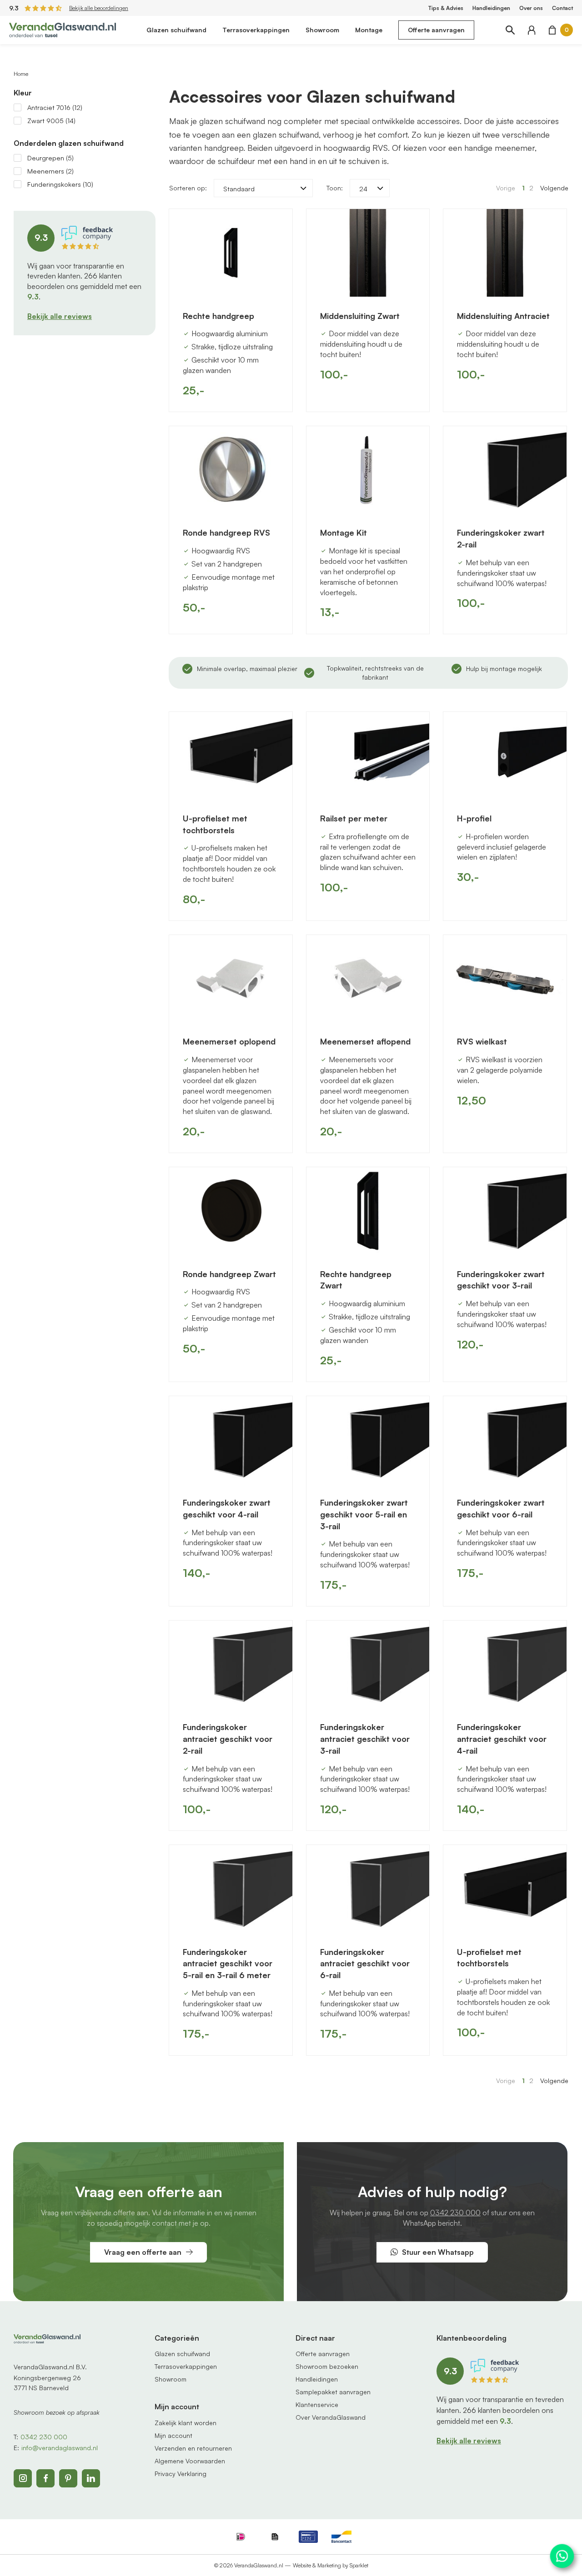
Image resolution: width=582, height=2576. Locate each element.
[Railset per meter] (368, 756)
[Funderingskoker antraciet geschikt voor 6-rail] (368, 1889)
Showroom (322, 30)
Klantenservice (317, 2404)
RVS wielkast (482, 1041)
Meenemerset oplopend (229, 1041)
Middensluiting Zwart (360, 316)
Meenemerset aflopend (365, 1041)
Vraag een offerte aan (143, 2252)
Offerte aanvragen (436, 30)
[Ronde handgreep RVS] (231, 470)
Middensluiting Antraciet (503, 316)
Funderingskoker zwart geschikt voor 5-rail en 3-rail (364, 1514)
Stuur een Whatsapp (438, 2252)
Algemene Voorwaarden (190, 2461)
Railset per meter (354, 818)
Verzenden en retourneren (193, 2448)
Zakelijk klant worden (186, 2423)
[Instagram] (23, 2478)
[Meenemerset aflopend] (368, 979)
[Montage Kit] (368, 470)
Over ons (531, 8)
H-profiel (474, 818)
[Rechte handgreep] (231, 253)
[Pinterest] (68, 2478)
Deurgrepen (50, 158)
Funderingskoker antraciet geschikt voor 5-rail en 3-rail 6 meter (228, 1963)
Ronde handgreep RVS (226, 532)
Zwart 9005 (51, 121)
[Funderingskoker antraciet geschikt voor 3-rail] (368, 1664)
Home (21, 74)
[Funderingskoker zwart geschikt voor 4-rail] (231, 1440)
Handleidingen (491, 8)
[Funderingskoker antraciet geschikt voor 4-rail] (505, 1664)
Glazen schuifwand (176, 30)
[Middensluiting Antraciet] (505, 253)
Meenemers (50, 171)
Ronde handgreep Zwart (229, 1274)
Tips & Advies (446, 8)
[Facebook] (45, 2478)
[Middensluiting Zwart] (368, 253)
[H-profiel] (505, 756)
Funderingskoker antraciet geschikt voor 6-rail (365, 1963)
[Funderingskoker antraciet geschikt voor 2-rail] (231, 1664)
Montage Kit (344, 532)
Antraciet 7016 (55, 107)
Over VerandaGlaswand (331, 2417)
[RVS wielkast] (505, 979)
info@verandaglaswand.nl (60, 2448)
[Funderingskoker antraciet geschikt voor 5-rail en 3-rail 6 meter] (231, 1889)
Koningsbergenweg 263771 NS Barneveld (47, 2383)
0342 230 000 (455, 2213)
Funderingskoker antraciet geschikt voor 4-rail (502, 1738)
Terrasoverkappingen (256, 30)
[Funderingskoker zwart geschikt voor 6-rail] (505, 1440)
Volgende (554, 188)
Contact (562, 8)
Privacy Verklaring (181, 2474)
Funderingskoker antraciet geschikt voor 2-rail (228, 1738)
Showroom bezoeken (327, 2366)
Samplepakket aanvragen (333, 2392)
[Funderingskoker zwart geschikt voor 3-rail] (505, 1211)
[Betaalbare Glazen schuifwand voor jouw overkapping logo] (63, 29)
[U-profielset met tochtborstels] (231, 756)
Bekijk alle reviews (60, 316)
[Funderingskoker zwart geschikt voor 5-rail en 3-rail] (368, 1440)
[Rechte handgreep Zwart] (368, 1211)
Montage (369, 30)
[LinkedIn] (91, 2478)
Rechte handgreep (218, 316)
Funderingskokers (60, 184)
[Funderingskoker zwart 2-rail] (505, 470)
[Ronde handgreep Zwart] (231, 1211)
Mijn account (173, 2435)
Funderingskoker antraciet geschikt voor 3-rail (365, 1738)
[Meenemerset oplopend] (231, 979)
